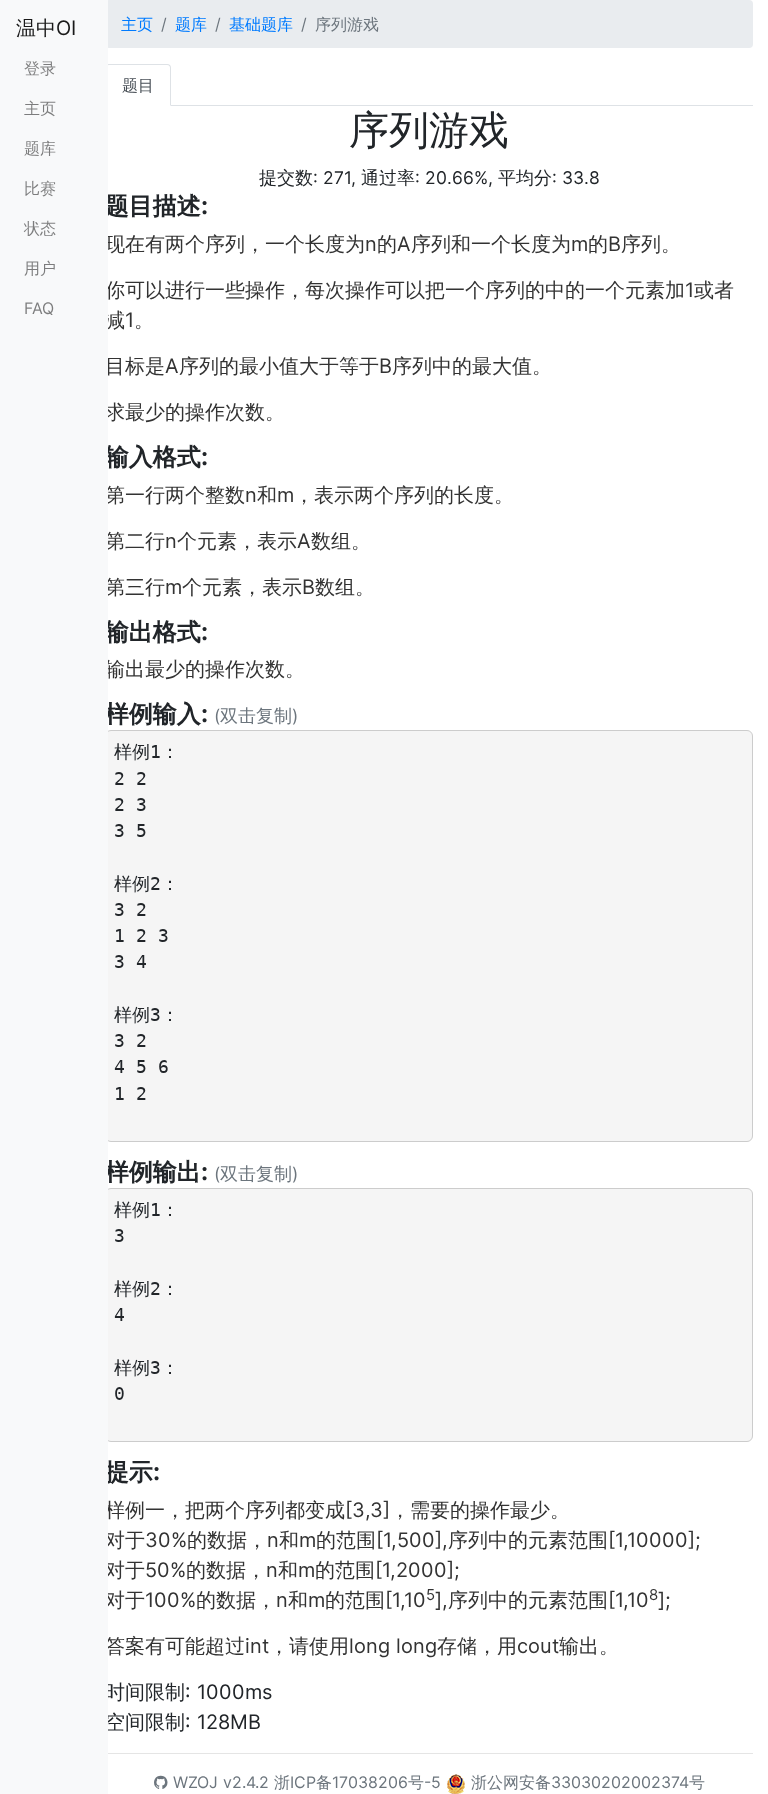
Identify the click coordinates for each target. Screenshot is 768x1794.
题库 (40, 148)
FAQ (39, 308)
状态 (40, 228)
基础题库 (261, 24)
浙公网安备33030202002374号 (588, 1782)
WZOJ (193, 1782)
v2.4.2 (246, 1782)
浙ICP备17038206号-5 (357, 1782)
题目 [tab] (138, 85)
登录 (40, 68)
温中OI (46, 28)
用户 (40, 268)
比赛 (40, 188)
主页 (40, 108)
